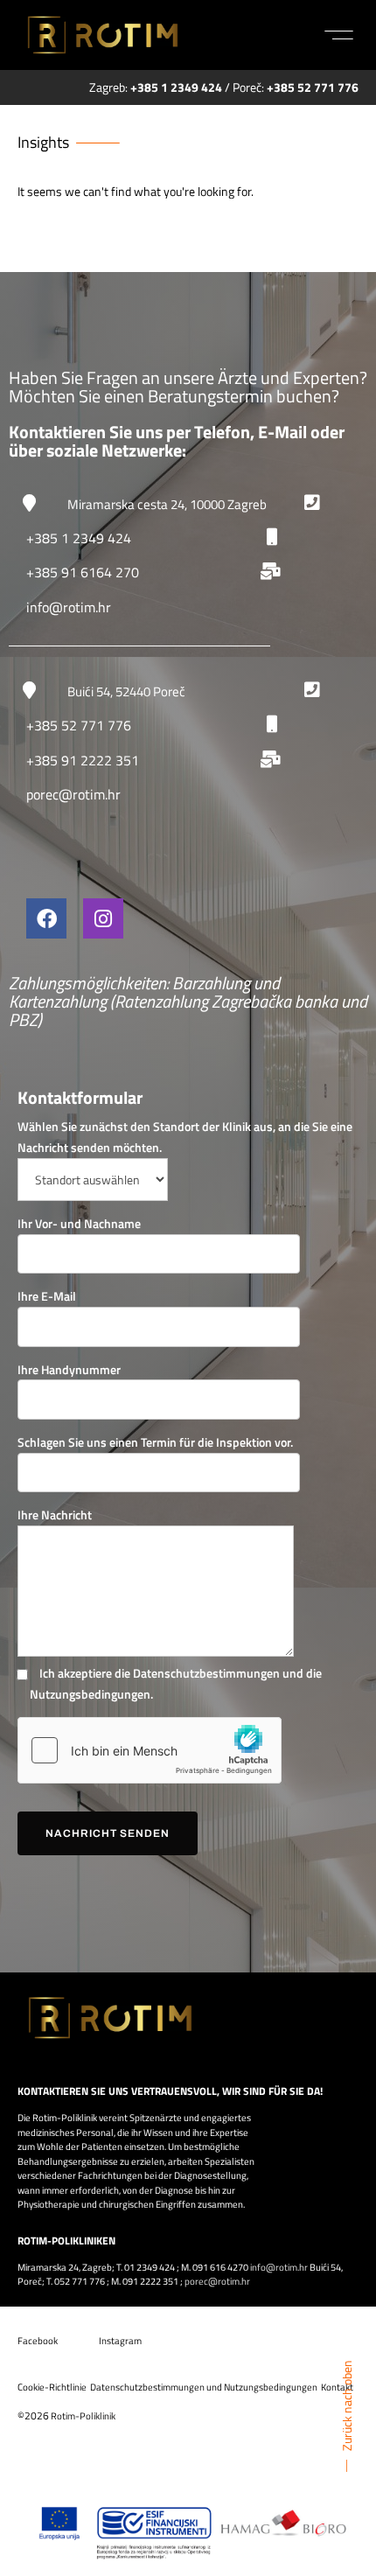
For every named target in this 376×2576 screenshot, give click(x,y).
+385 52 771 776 (79, 725)
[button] (339, 35)
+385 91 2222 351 (83, 760)
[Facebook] (46, 918)
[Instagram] (103, 918)
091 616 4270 (220, 2267)
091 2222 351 (150, 2281)
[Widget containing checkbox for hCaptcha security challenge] (150, 1750)
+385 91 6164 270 (83, 572)
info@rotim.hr (69, 607)
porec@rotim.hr (73, 794)
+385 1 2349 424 (79, 538)
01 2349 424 (150, 2267)
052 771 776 (80, 2281)
